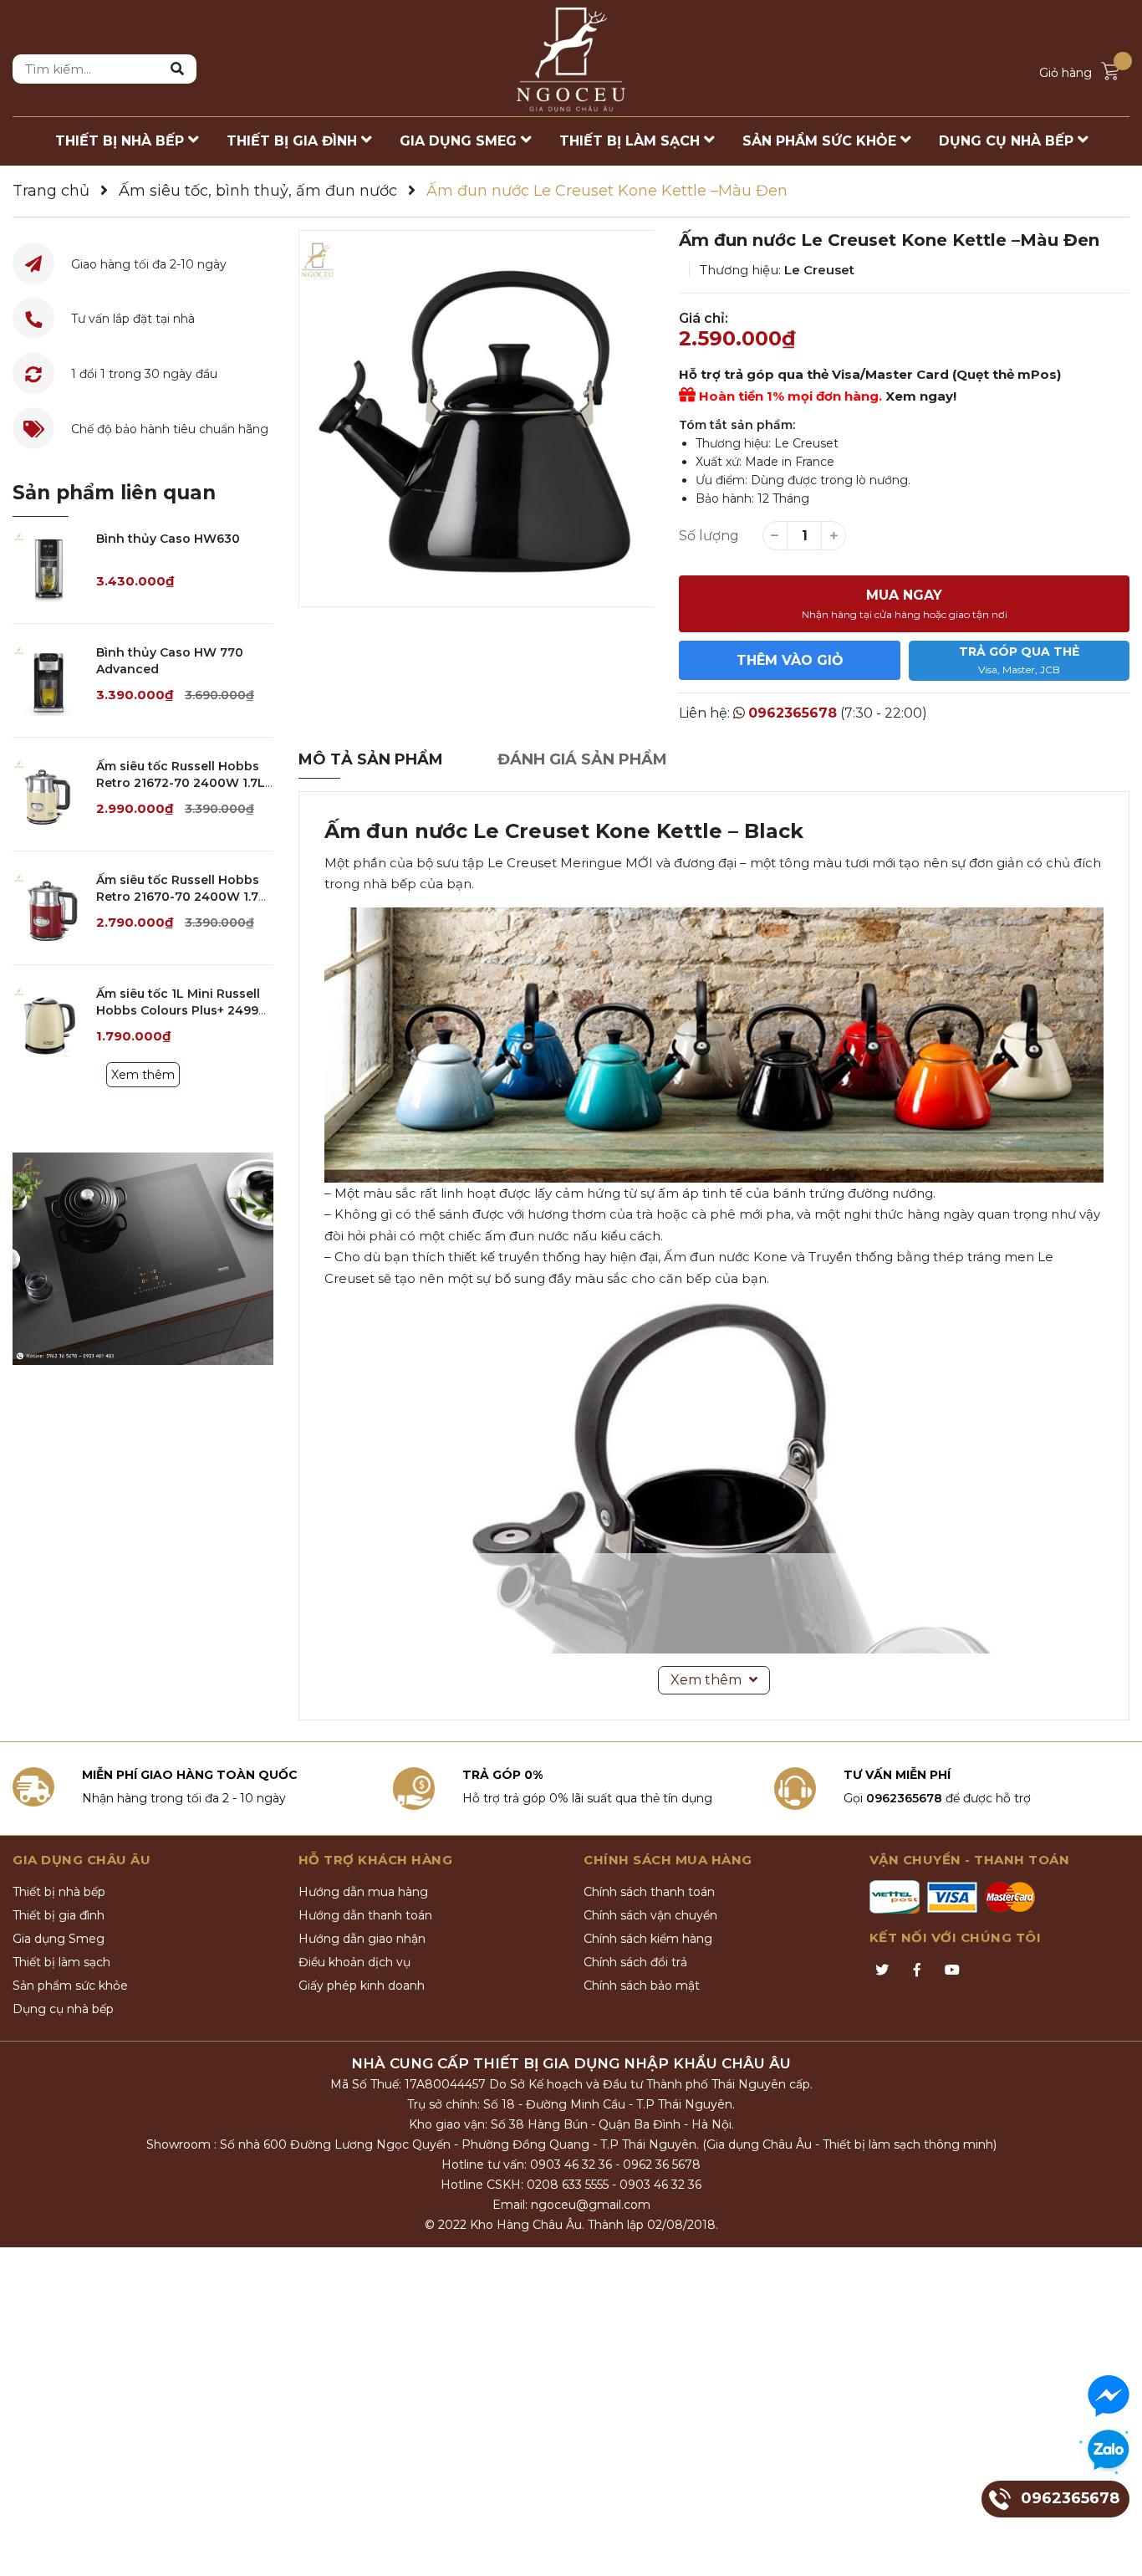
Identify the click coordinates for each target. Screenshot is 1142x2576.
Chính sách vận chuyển (650, 1915)
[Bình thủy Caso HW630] (48, 567)
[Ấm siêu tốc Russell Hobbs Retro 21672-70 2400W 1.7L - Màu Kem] (48, 794)
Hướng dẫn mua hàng (363, 1892)
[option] (477, 419)
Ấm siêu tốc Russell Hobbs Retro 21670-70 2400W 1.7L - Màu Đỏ (181, 896)
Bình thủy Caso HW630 (168, 539)
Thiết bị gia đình (59, 1915)
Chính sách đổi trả (635, 1962)
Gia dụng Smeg (59, 1939)
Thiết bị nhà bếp (59, 1892)
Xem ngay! (921, 396)
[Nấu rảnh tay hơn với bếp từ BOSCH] (143, 1259)
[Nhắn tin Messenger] (1109, 2396)
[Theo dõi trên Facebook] (917, 1970)
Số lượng (709, 536)
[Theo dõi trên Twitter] (882, 1970)
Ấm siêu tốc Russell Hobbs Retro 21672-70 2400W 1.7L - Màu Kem (181, 782)
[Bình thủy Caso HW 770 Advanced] (48, 680)
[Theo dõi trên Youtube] (952, 1970)
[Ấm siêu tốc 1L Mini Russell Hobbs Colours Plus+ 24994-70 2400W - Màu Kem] (48, 1022)
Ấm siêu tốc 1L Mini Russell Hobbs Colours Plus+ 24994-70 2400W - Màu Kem (184, 1010)
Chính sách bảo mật (642, 1986)
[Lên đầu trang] (1113, 2547)
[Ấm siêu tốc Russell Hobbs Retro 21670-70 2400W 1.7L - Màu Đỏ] (48, 908)
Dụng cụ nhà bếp (63, 2009)
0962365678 (793, 713)
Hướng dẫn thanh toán (365, 1915)
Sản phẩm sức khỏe (70, 1986)
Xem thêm (143, 1075)
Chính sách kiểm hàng (648, 1939)
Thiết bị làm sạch (61, 1962)
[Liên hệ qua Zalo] (1109, 2451)
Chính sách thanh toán (649, 1892)
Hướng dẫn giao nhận (362, 1939)
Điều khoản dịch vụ (354, 1962)
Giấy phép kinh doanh (362, 1986)
